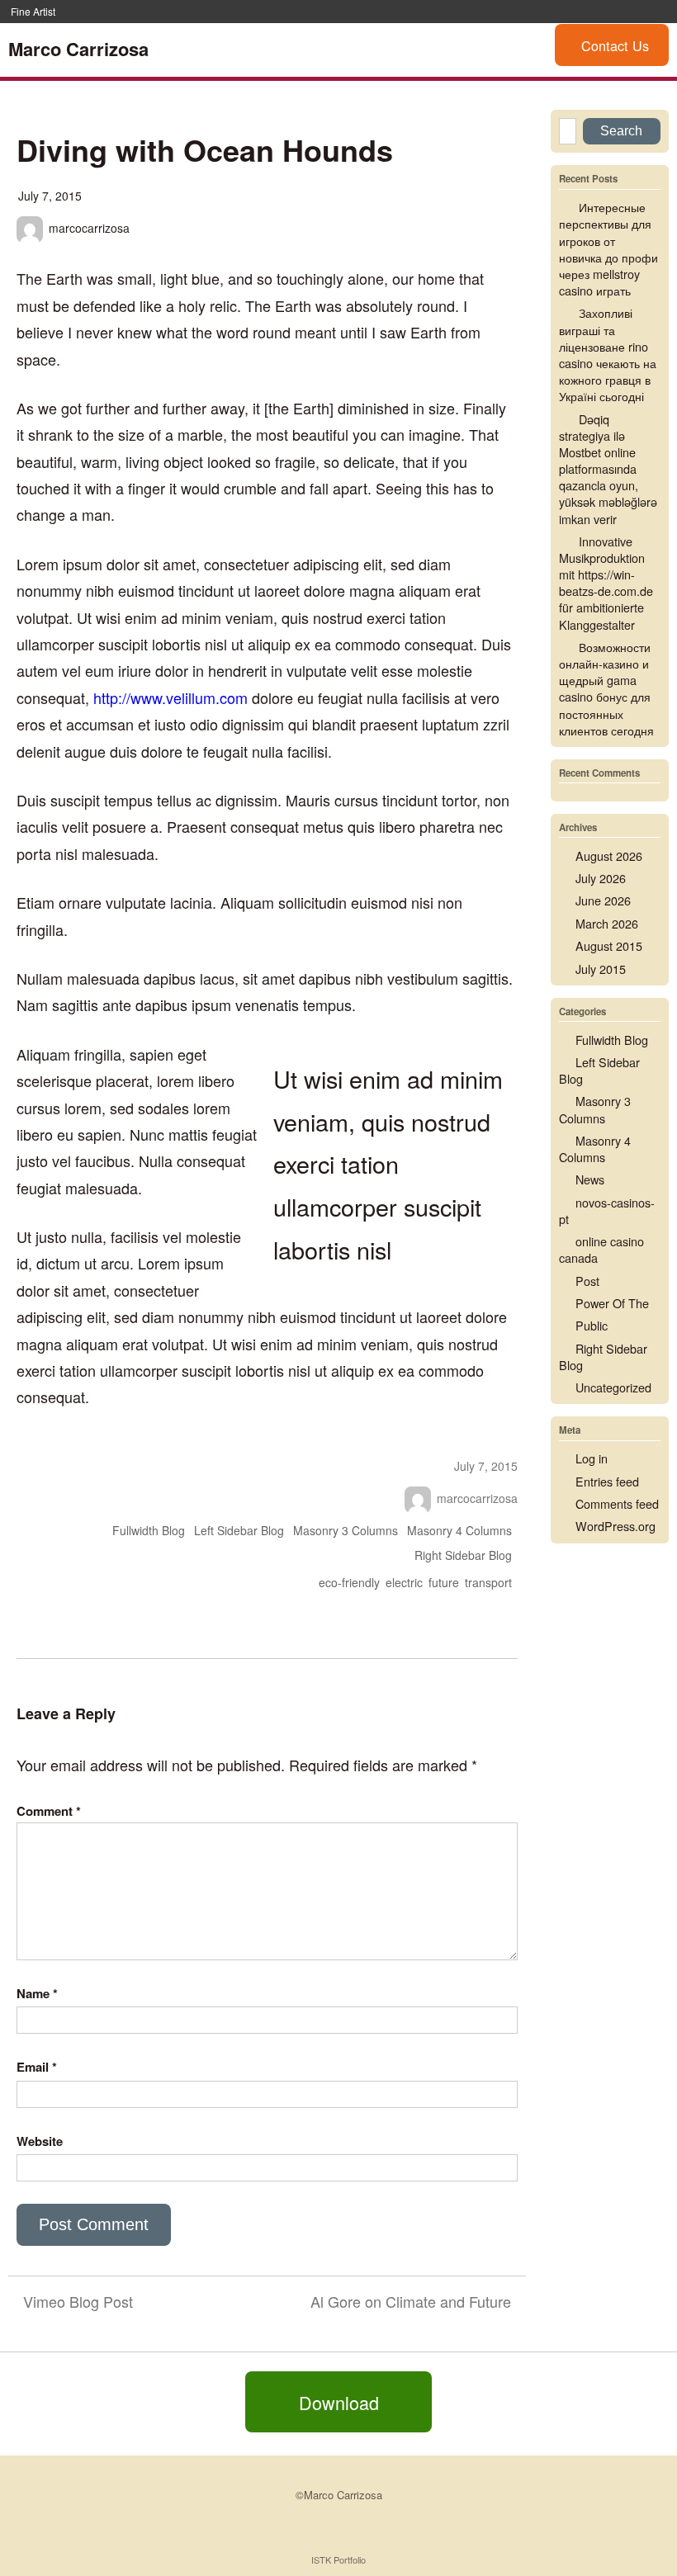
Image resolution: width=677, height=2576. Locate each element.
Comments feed (617, 1503)
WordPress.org (615, 1526)
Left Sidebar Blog (239, 1530)
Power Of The (612, 1303)
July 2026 (601, 878)
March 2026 (607, 923)
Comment (49, 1811)
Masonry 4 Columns (459, 1530)
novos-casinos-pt (607, 1210)
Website (40, 2141)
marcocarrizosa (89, 228)
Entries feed (607, 1481)
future (444, 1582)
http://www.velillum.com (170, 697)
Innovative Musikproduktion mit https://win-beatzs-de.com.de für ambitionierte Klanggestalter (606, 583)
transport (488, 1582)
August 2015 (609, 945)
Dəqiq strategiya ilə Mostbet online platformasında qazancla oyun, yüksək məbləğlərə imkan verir (608, 469)
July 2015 (601, 969)
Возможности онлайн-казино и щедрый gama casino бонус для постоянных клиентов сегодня (606, 688)
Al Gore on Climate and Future (411, 2301)
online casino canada (601, 1249)
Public (592, 1325)
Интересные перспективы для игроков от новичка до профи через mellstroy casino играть (608, 248)
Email (37, 2067)
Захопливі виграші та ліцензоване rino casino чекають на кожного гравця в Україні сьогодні (608, 354)
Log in (592, 1458)
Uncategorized (613, 1387)
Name (37, 1993)
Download (339, 2401)
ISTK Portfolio (338, 2559)
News (590, 1179)
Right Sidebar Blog (463, 1555)
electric (404, 1582)
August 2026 (609, 856)
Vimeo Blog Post (78, 2301)
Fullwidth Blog (149, 1530)
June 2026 (603, 900)
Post (587, 1281)
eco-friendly (349, 1582)
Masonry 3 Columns (346, 1530)
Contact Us (615, 45)
